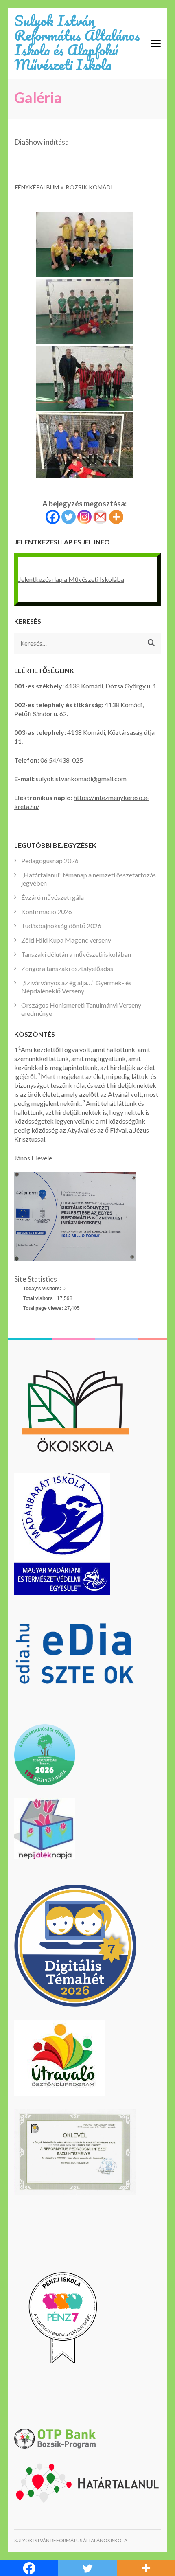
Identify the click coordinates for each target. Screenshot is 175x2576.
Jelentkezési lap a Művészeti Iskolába (71, 579)
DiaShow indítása (42, 142)
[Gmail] (100, 517)
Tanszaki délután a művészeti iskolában (76, 954)
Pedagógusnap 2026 (50, 860)
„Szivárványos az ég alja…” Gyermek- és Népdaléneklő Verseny (76, 987)
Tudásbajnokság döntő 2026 (61, 926)
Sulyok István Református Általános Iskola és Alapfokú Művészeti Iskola (77, 42)
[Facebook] (53, 517)
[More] (116, 517)
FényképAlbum (37, 187)
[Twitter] (69, 517)
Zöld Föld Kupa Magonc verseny (66, 940)
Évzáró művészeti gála (52, 897)
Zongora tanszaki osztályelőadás (67, 968)
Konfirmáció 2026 (47, 911)
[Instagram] (84, 517)
